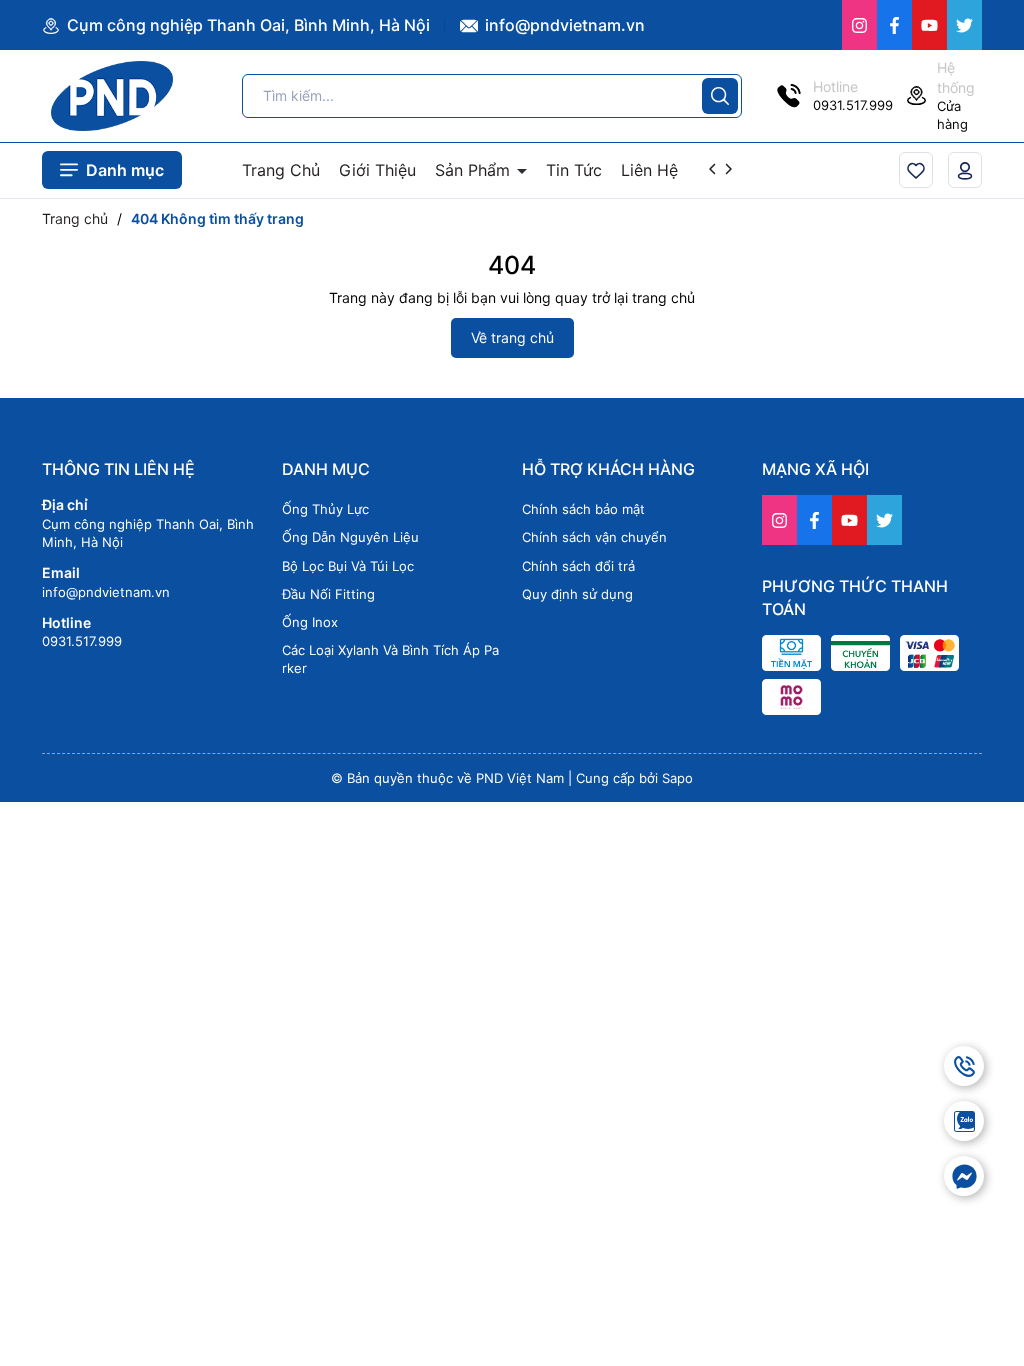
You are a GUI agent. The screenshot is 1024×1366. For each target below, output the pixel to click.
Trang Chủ (281, 170)
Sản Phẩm (475, 170)
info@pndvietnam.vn (563, 25)
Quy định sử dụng (577, 594)
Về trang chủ (512, 337)
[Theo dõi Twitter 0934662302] (964, 25)
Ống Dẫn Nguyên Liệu (350, 537)
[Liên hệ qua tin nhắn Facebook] (964, 1176)
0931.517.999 (82, 641)
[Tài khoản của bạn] (965, 169)
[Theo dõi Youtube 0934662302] (929, 25)
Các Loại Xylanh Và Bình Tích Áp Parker (390, 659)
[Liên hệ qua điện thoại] (964, 1066)
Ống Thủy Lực (325, 509)
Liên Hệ (649, 170)
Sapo (677, 778)
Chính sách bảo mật (583, 509)
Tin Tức (574, 170)
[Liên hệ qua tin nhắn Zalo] (964, 1121)
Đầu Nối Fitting (328, 594)
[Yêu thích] (916, 169)
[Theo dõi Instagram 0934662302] (859, 25)
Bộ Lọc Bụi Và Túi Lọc (348, 566)
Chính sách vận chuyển (594, 537)
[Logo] (112, 96)
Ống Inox (310, 622)
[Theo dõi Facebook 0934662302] (894, 25)
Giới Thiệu (377, 170)
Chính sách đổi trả (578, 566)
